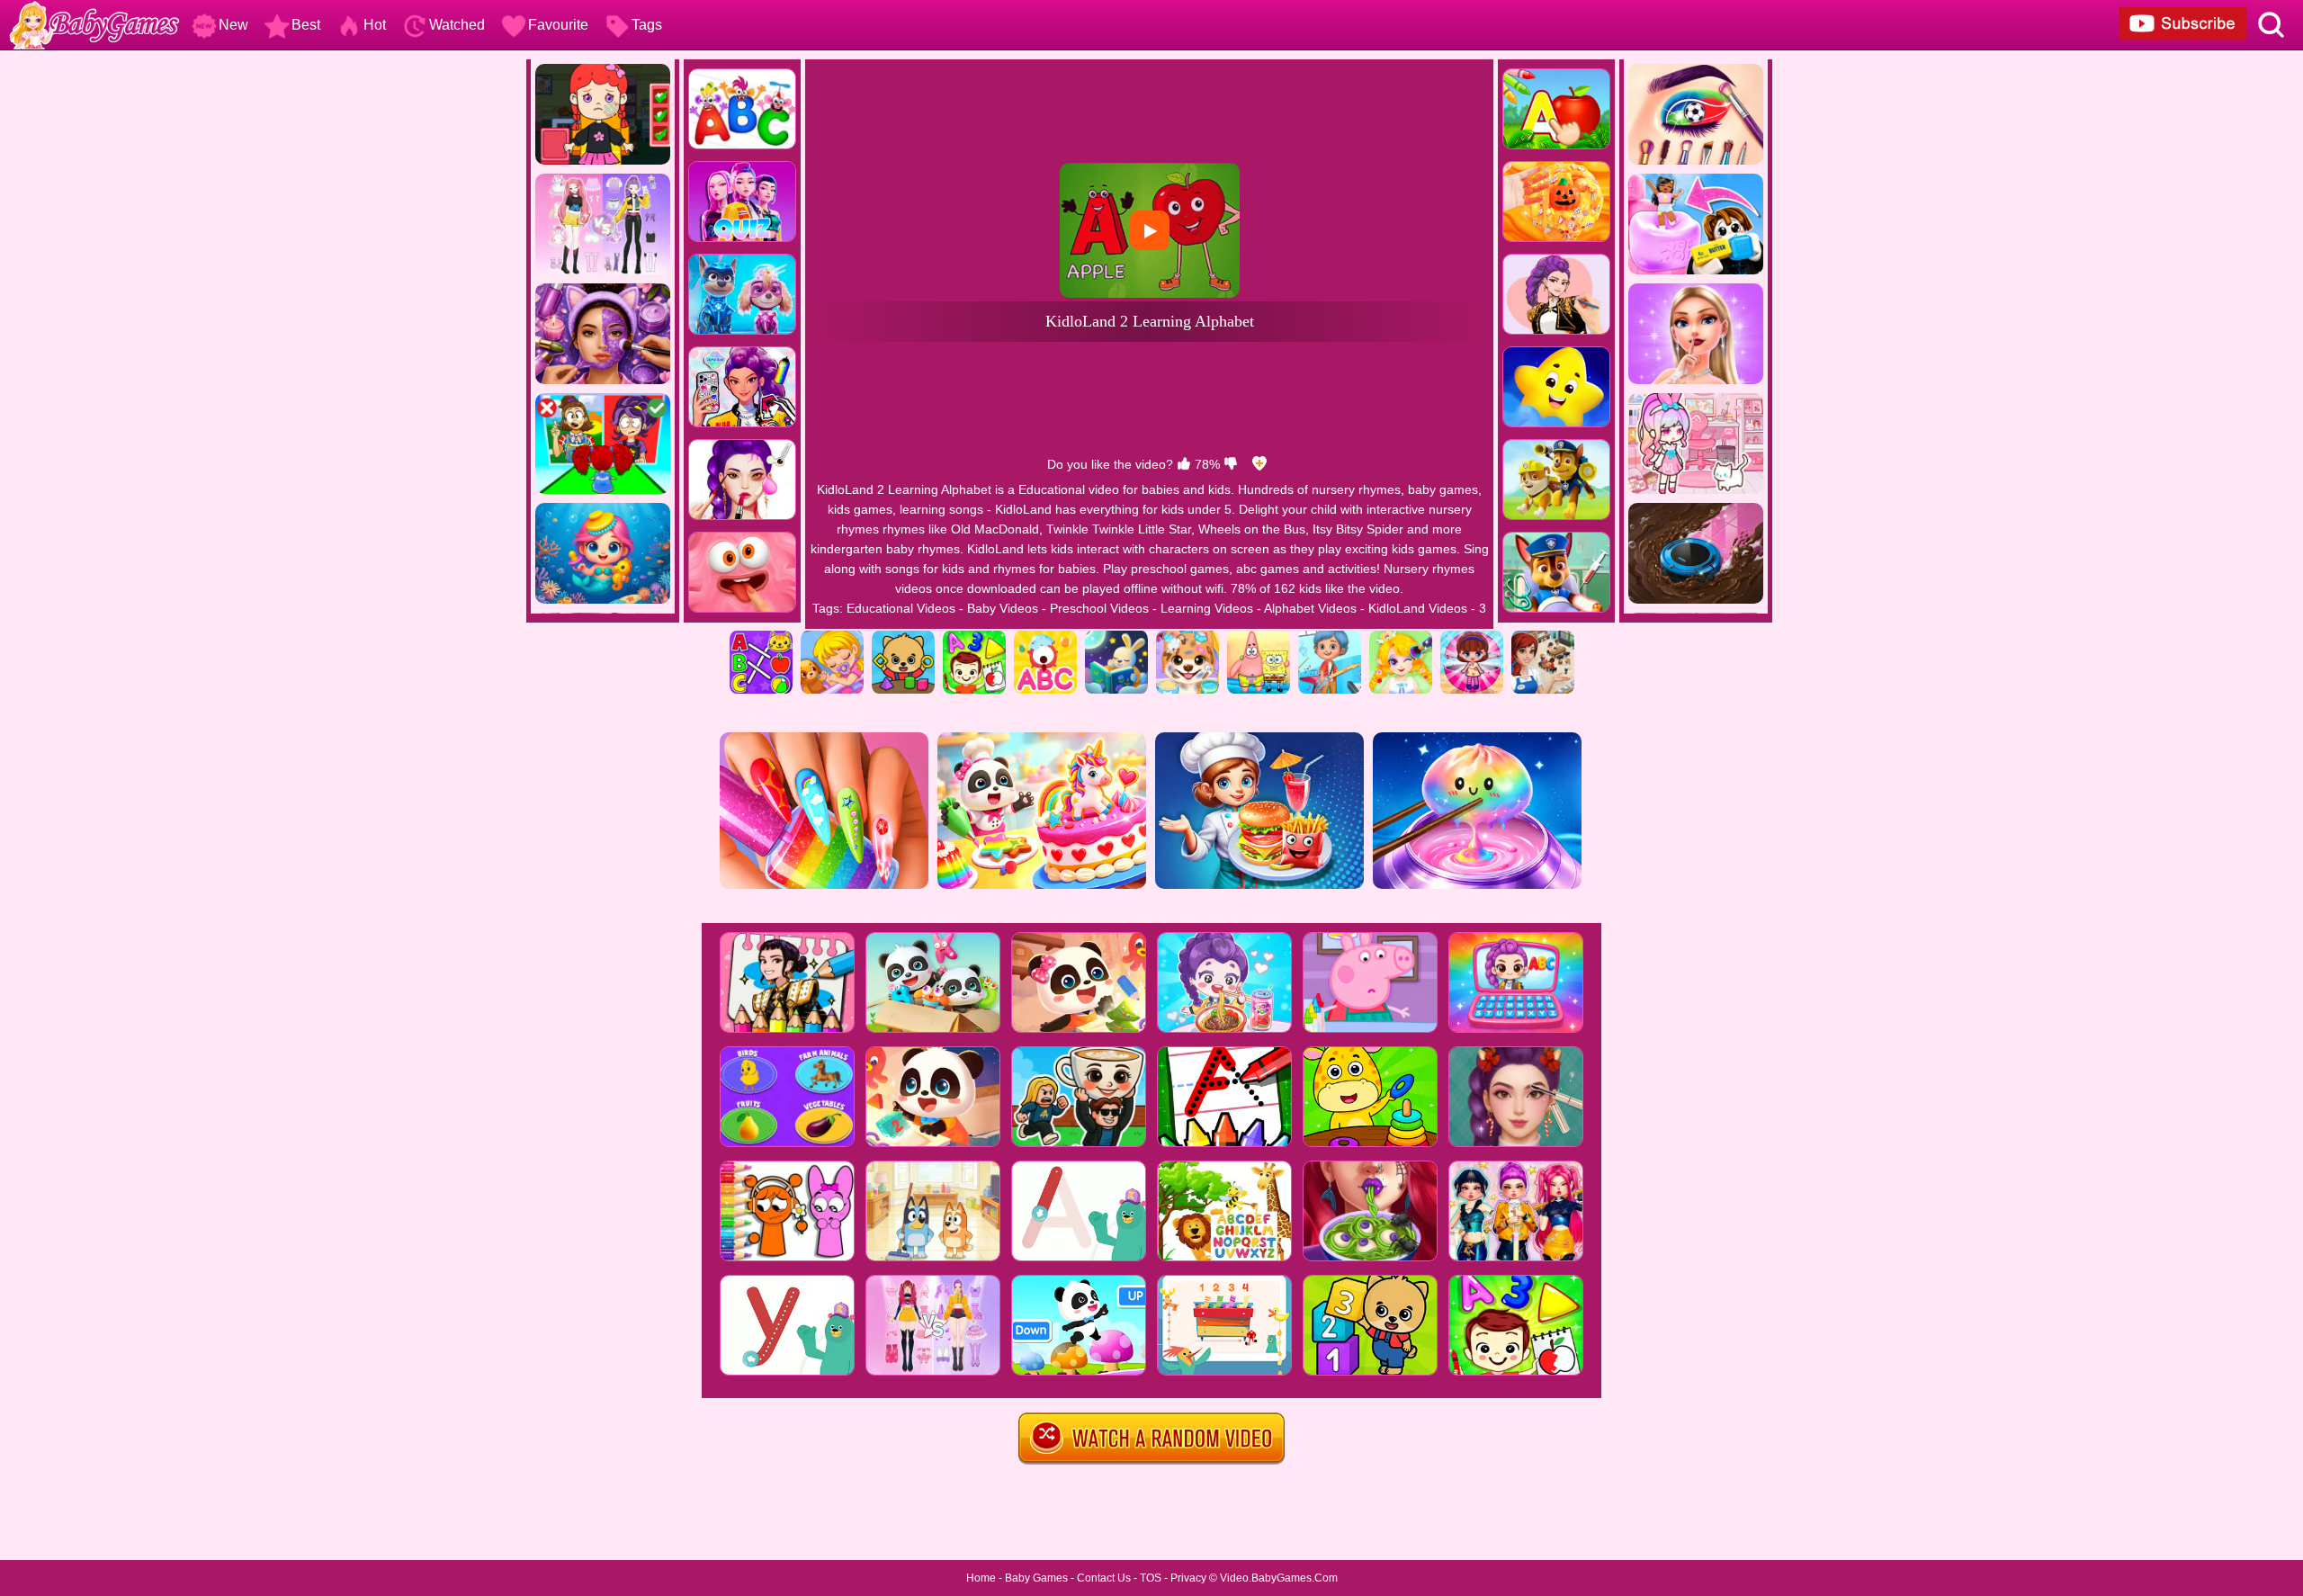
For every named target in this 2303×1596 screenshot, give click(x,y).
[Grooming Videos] (1187, 637)
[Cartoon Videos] (1259, 637)
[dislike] (1231, 464)
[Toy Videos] (1472, 637)
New (233, 25)
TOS (1151, 1578)
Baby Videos (1003, 608)
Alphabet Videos (1310, 608)
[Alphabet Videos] (1045, 637)
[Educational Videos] (761, 637)
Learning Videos (1207, 608)
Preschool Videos (1099, 608)
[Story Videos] (1116, 637)
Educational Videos (901, 608)
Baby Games (1036, 1578)
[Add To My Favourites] (1259, 464)
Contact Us (1104, 1578)
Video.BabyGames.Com (1279, 1578)
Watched (457, 25)
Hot (375, 25)
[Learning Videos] (974, 637)
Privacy (1188, 1578)
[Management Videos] (1543, 637)
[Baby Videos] (832, 637)
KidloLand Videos (1418, 608)
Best (306, 25)
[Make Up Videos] (1401, 637)
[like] (1184, 464)
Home (981, 1578)
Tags (647, 25)
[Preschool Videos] (903, 637)
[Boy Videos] (1330, 637)
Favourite (558, 25)
